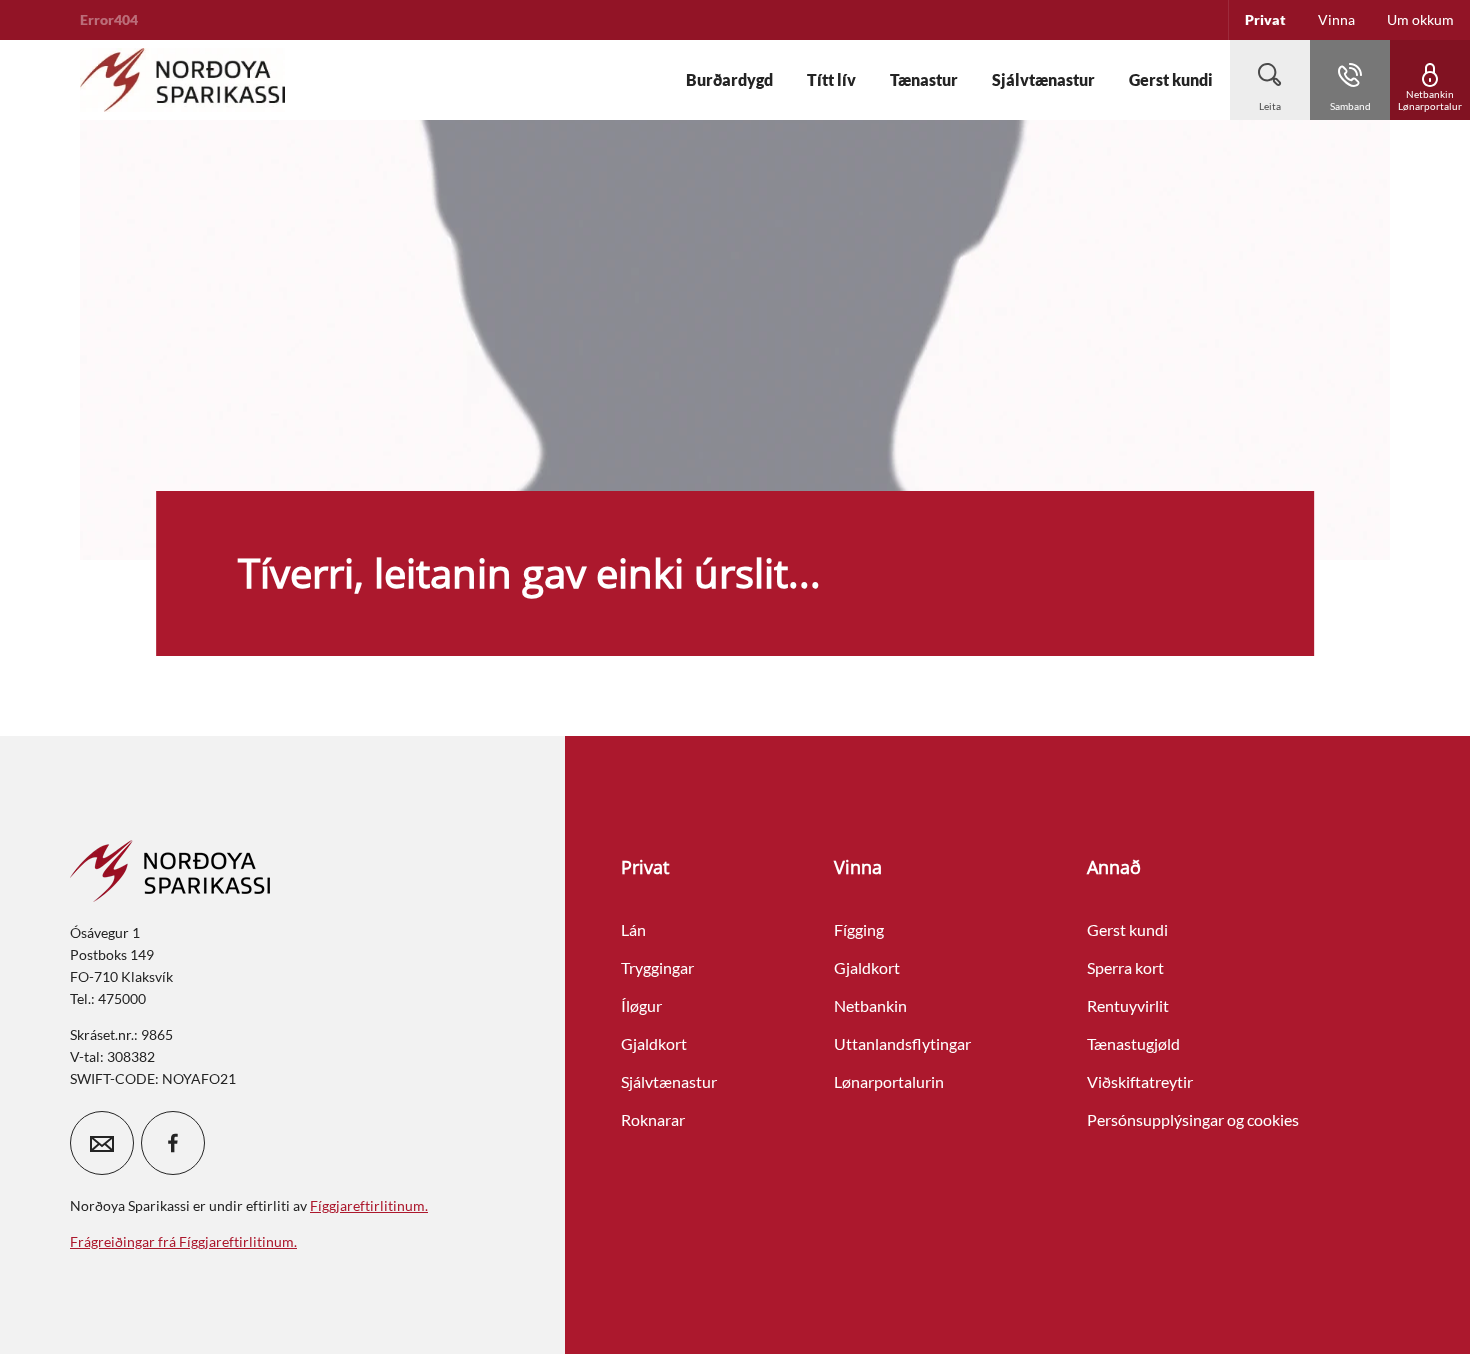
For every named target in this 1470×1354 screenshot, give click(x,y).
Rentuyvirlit (1128, 1005)
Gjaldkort (654, 1043)
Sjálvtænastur (669, 1081)
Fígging (859, 929)
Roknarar (653, 1119)
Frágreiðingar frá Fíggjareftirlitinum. (183, 1241)
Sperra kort (1125, 967)
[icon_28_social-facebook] (173, 1143)
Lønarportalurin (889, 1081)
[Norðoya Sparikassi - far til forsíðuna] (182, 80)
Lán (633, 929)
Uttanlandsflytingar (902, 1043)
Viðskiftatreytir (1140, 1081)
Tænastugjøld (1133, 1043)
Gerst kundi (1127, 929)
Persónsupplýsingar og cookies (1193, 1119)
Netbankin (870, 1005)
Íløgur (641, 1005)
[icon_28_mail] (102, 1143)
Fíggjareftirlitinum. (369, 1205)
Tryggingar (657, 967)
